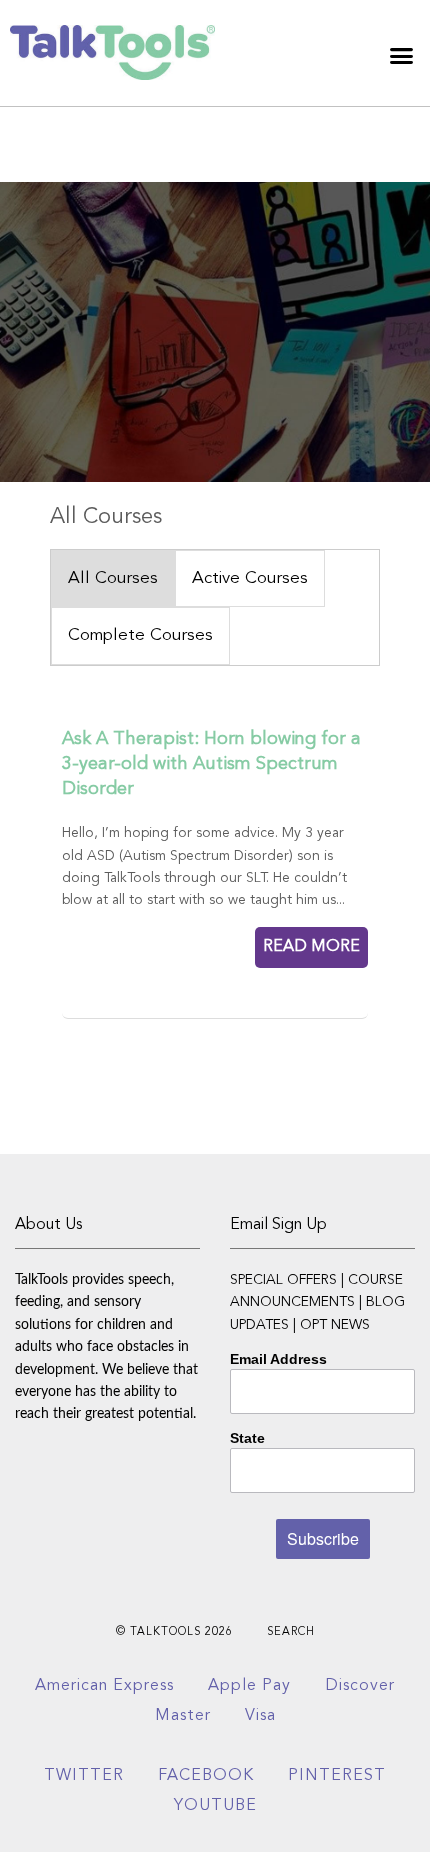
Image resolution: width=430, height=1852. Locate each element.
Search (291, 1632)
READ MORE (311, 947)
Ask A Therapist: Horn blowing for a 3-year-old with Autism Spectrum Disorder (211, 764)
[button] (402, 55)
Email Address (278, 1359)
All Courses (113, 578)
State (247, 1438)
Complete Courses (140, 635)
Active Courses (250, 578)
